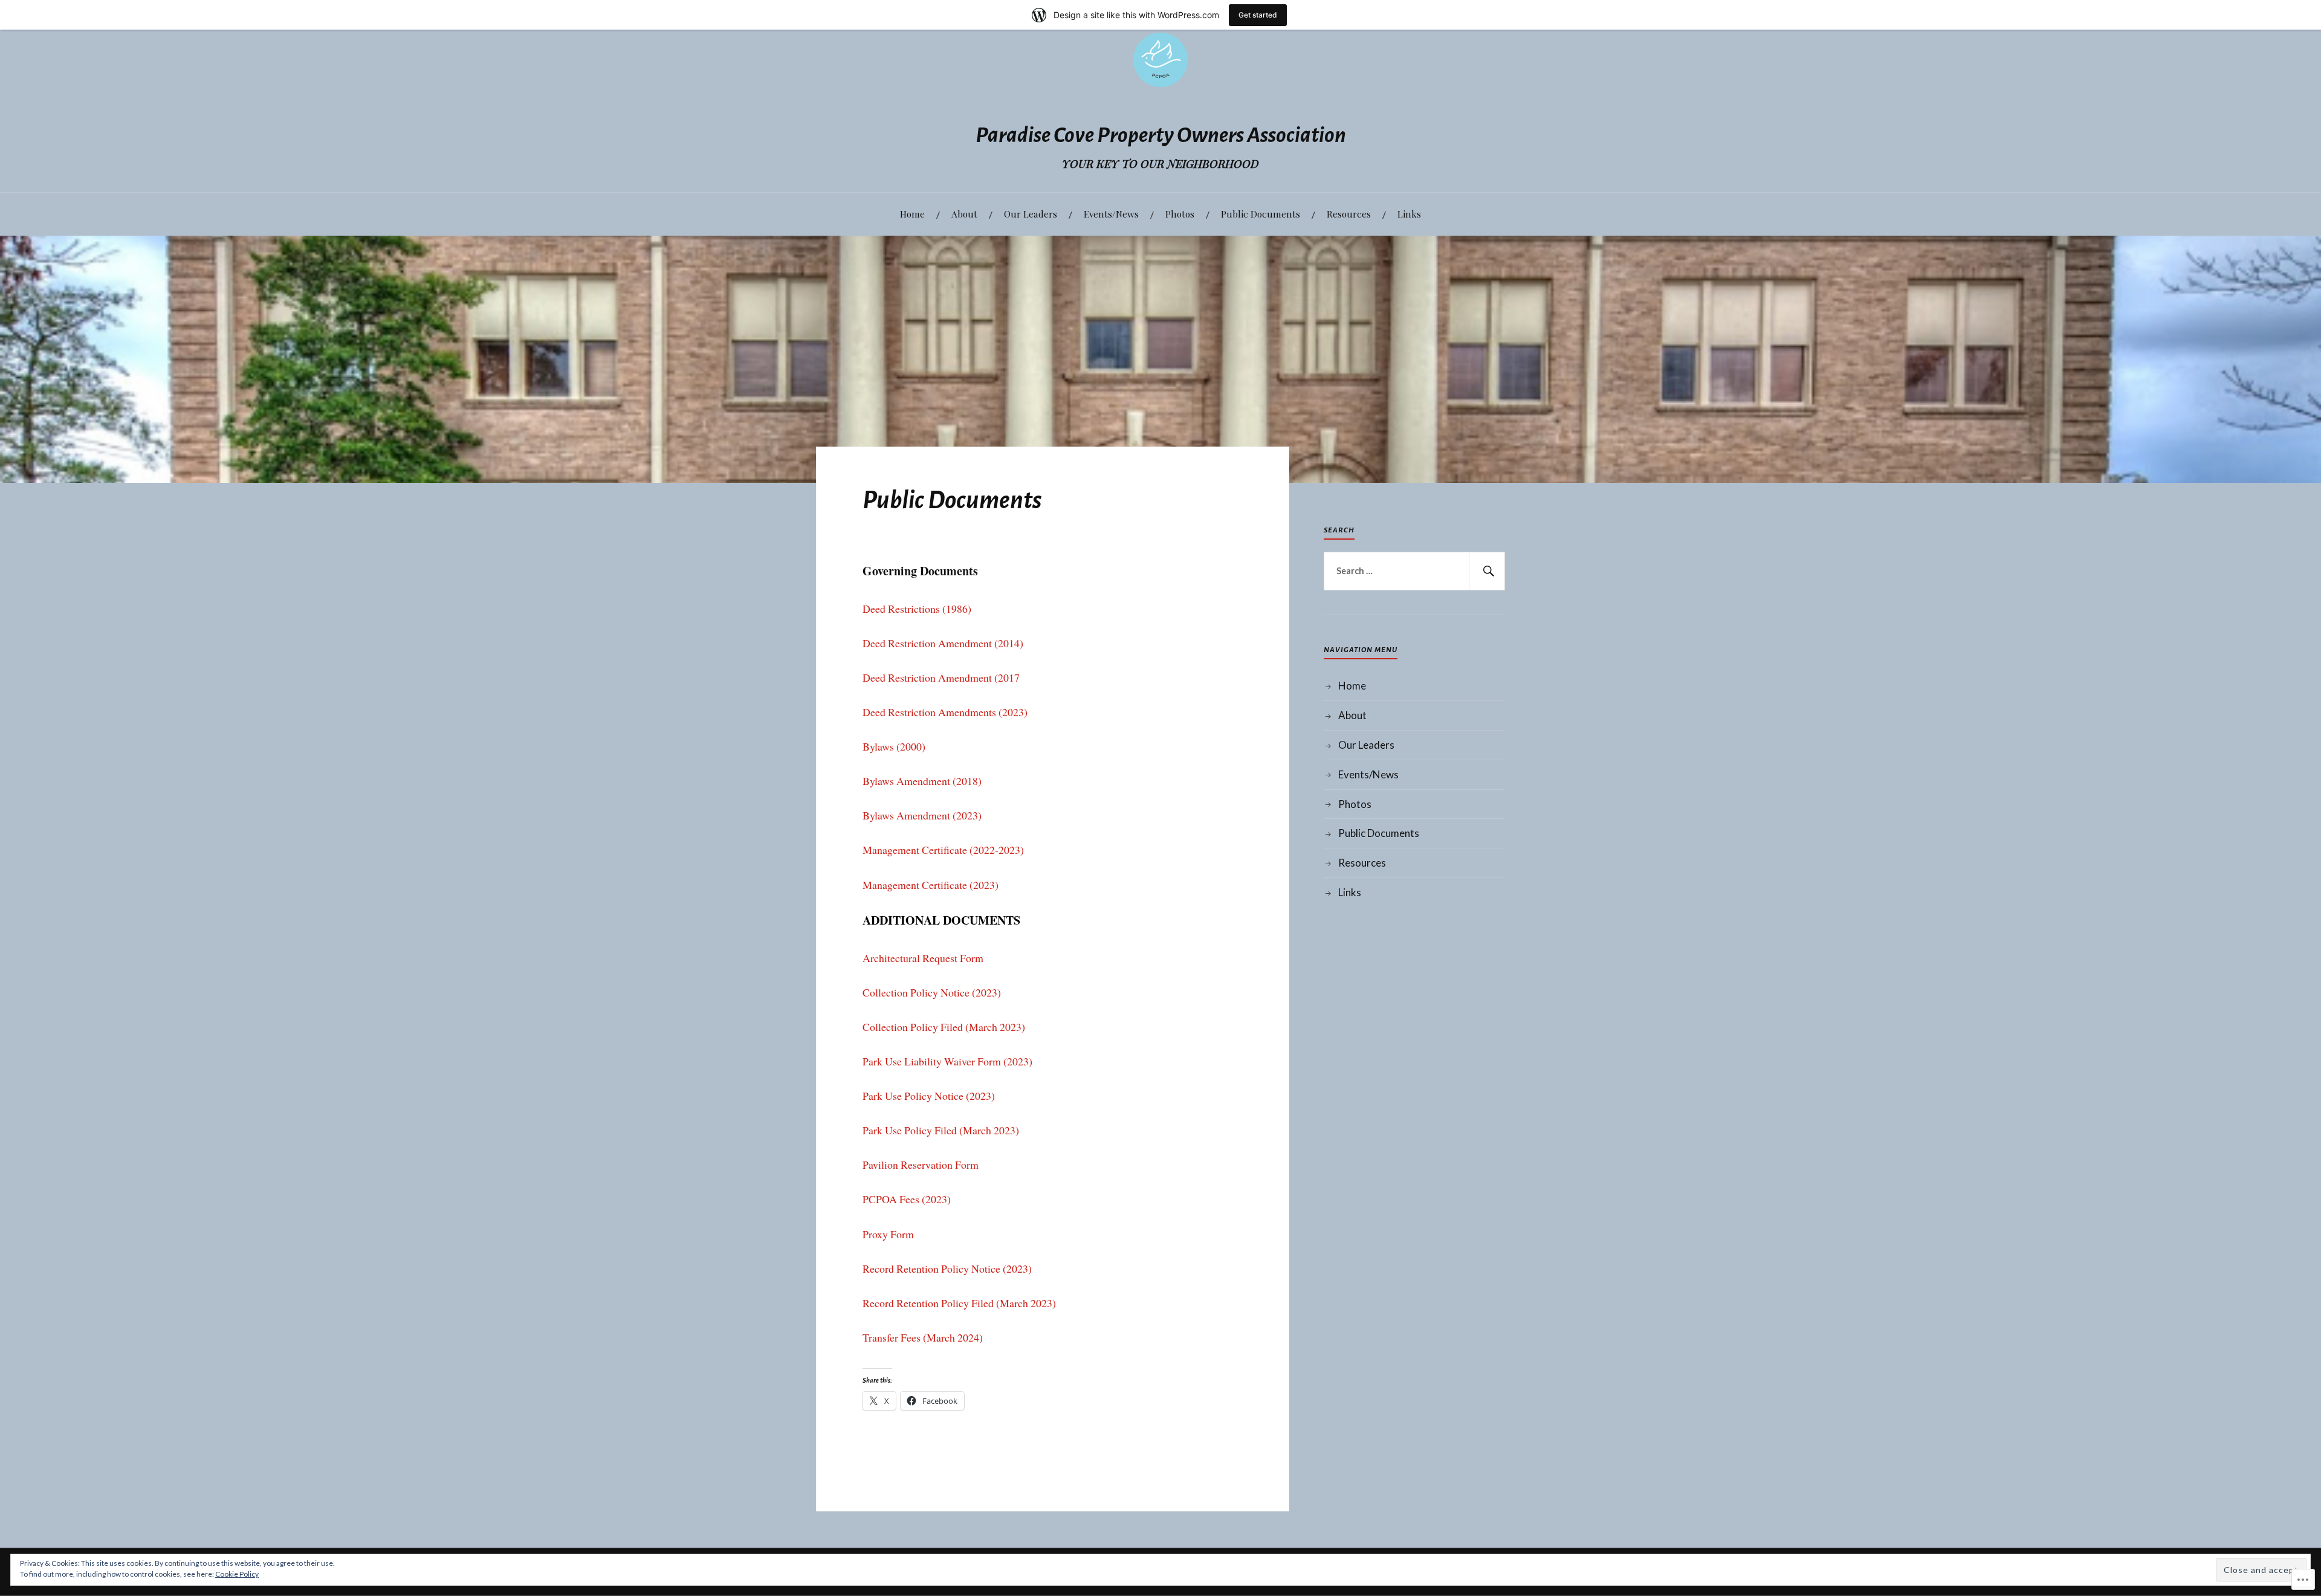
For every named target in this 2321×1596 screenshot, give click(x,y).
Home (912, 214)
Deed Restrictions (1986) (917, 609)
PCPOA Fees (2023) (907, 1199)
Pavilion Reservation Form (921, 1165)
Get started (1258, 15)
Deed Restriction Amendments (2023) (945, 712)
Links (1409, 214)
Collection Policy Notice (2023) (932, 992)
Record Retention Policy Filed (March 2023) (959, 1303)
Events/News (1111, 214)
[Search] (1487, 571)
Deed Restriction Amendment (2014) (943, 643)
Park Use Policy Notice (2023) (929, 1096)
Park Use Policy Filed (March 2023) (941, 1130)
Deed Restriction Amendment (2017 (941, 677)
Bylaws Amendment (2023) (922, 815)
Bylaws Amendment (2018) (922, 781)
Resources (1349, 214)
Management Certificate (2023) (931, 885)
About (964, 214)
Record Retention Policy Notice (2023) (947, 1268)
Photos (1180, 214)
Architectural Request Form (923, 958)
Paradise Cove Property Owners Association (1161, 135)
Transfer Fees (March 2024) (923, 1337)
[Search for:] (1414, 571)
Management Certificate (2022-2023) (943, 850)
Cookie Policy (237, 1574)
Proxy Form (888, 1234)
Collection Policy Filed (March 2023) (944, 1027)
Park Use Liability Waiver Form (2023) (947, 1061)
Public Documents (1261, 214)
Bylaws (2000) (894, 746)
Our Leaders (1031, 214)
